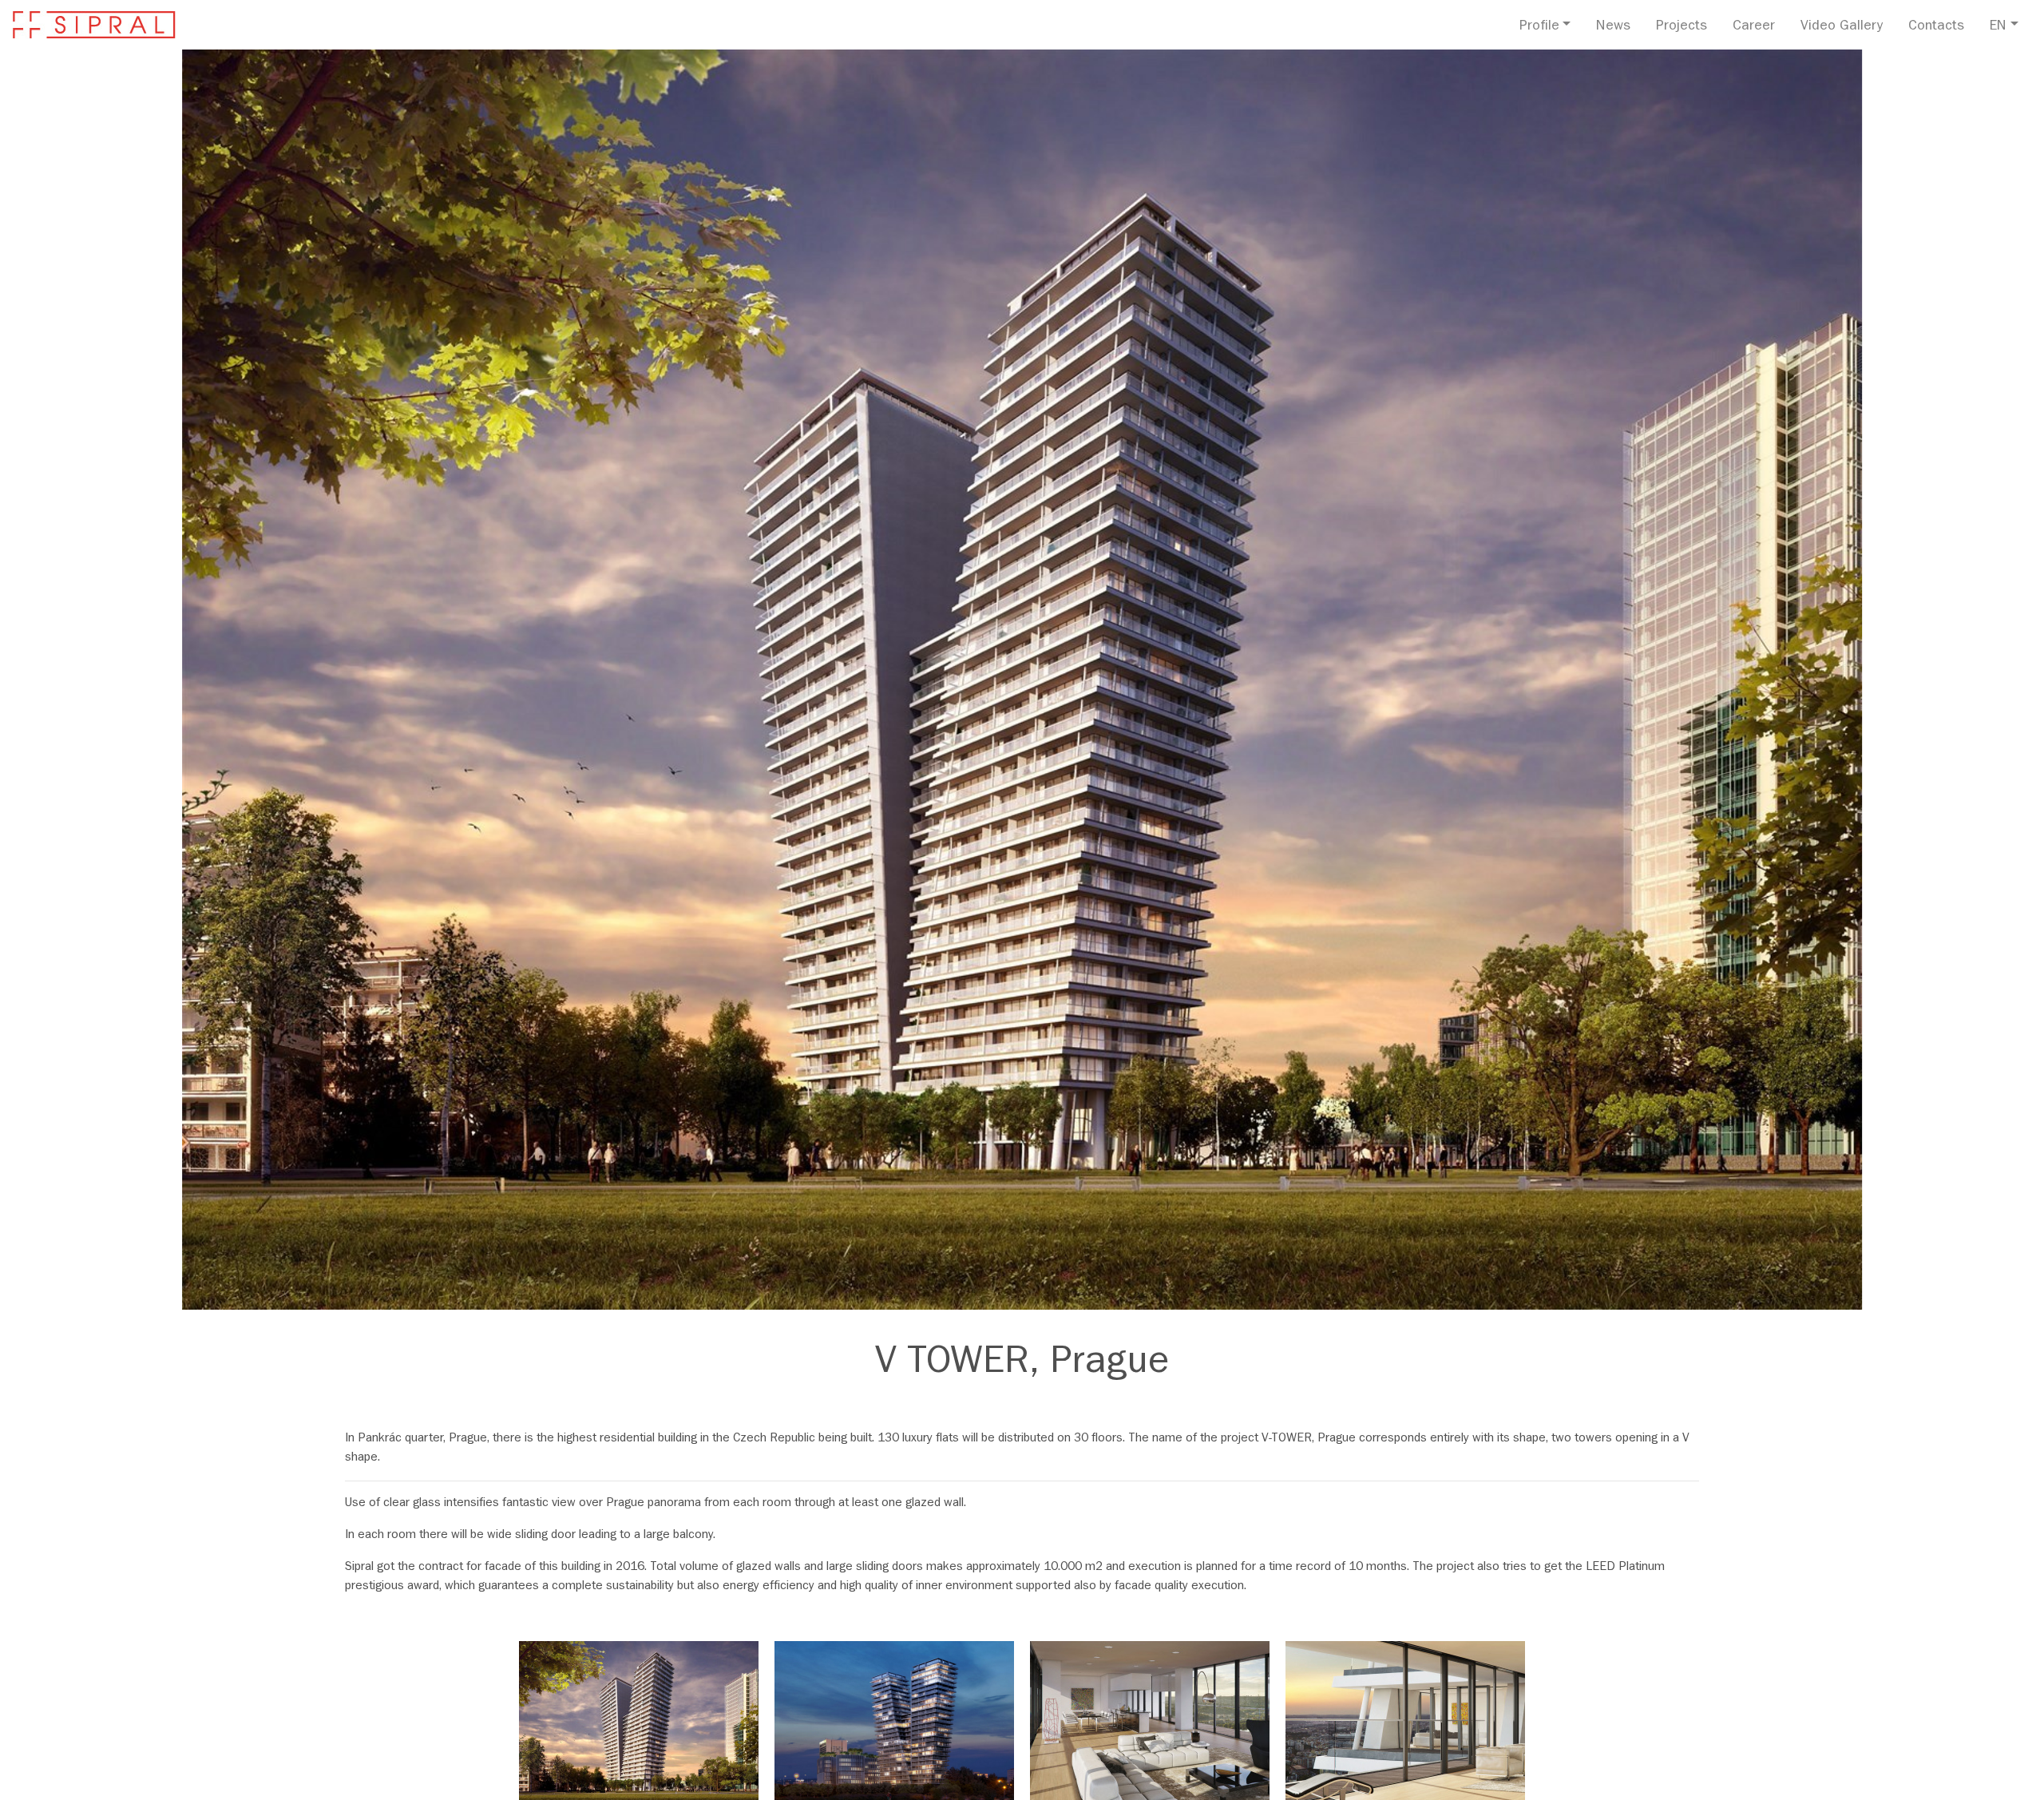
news (1613, 27)
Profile (1539, 27)
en (1998, 27)
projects (1682, 27)
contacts (1936, 27)
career (1754, 27)
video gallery (1842, 27)
